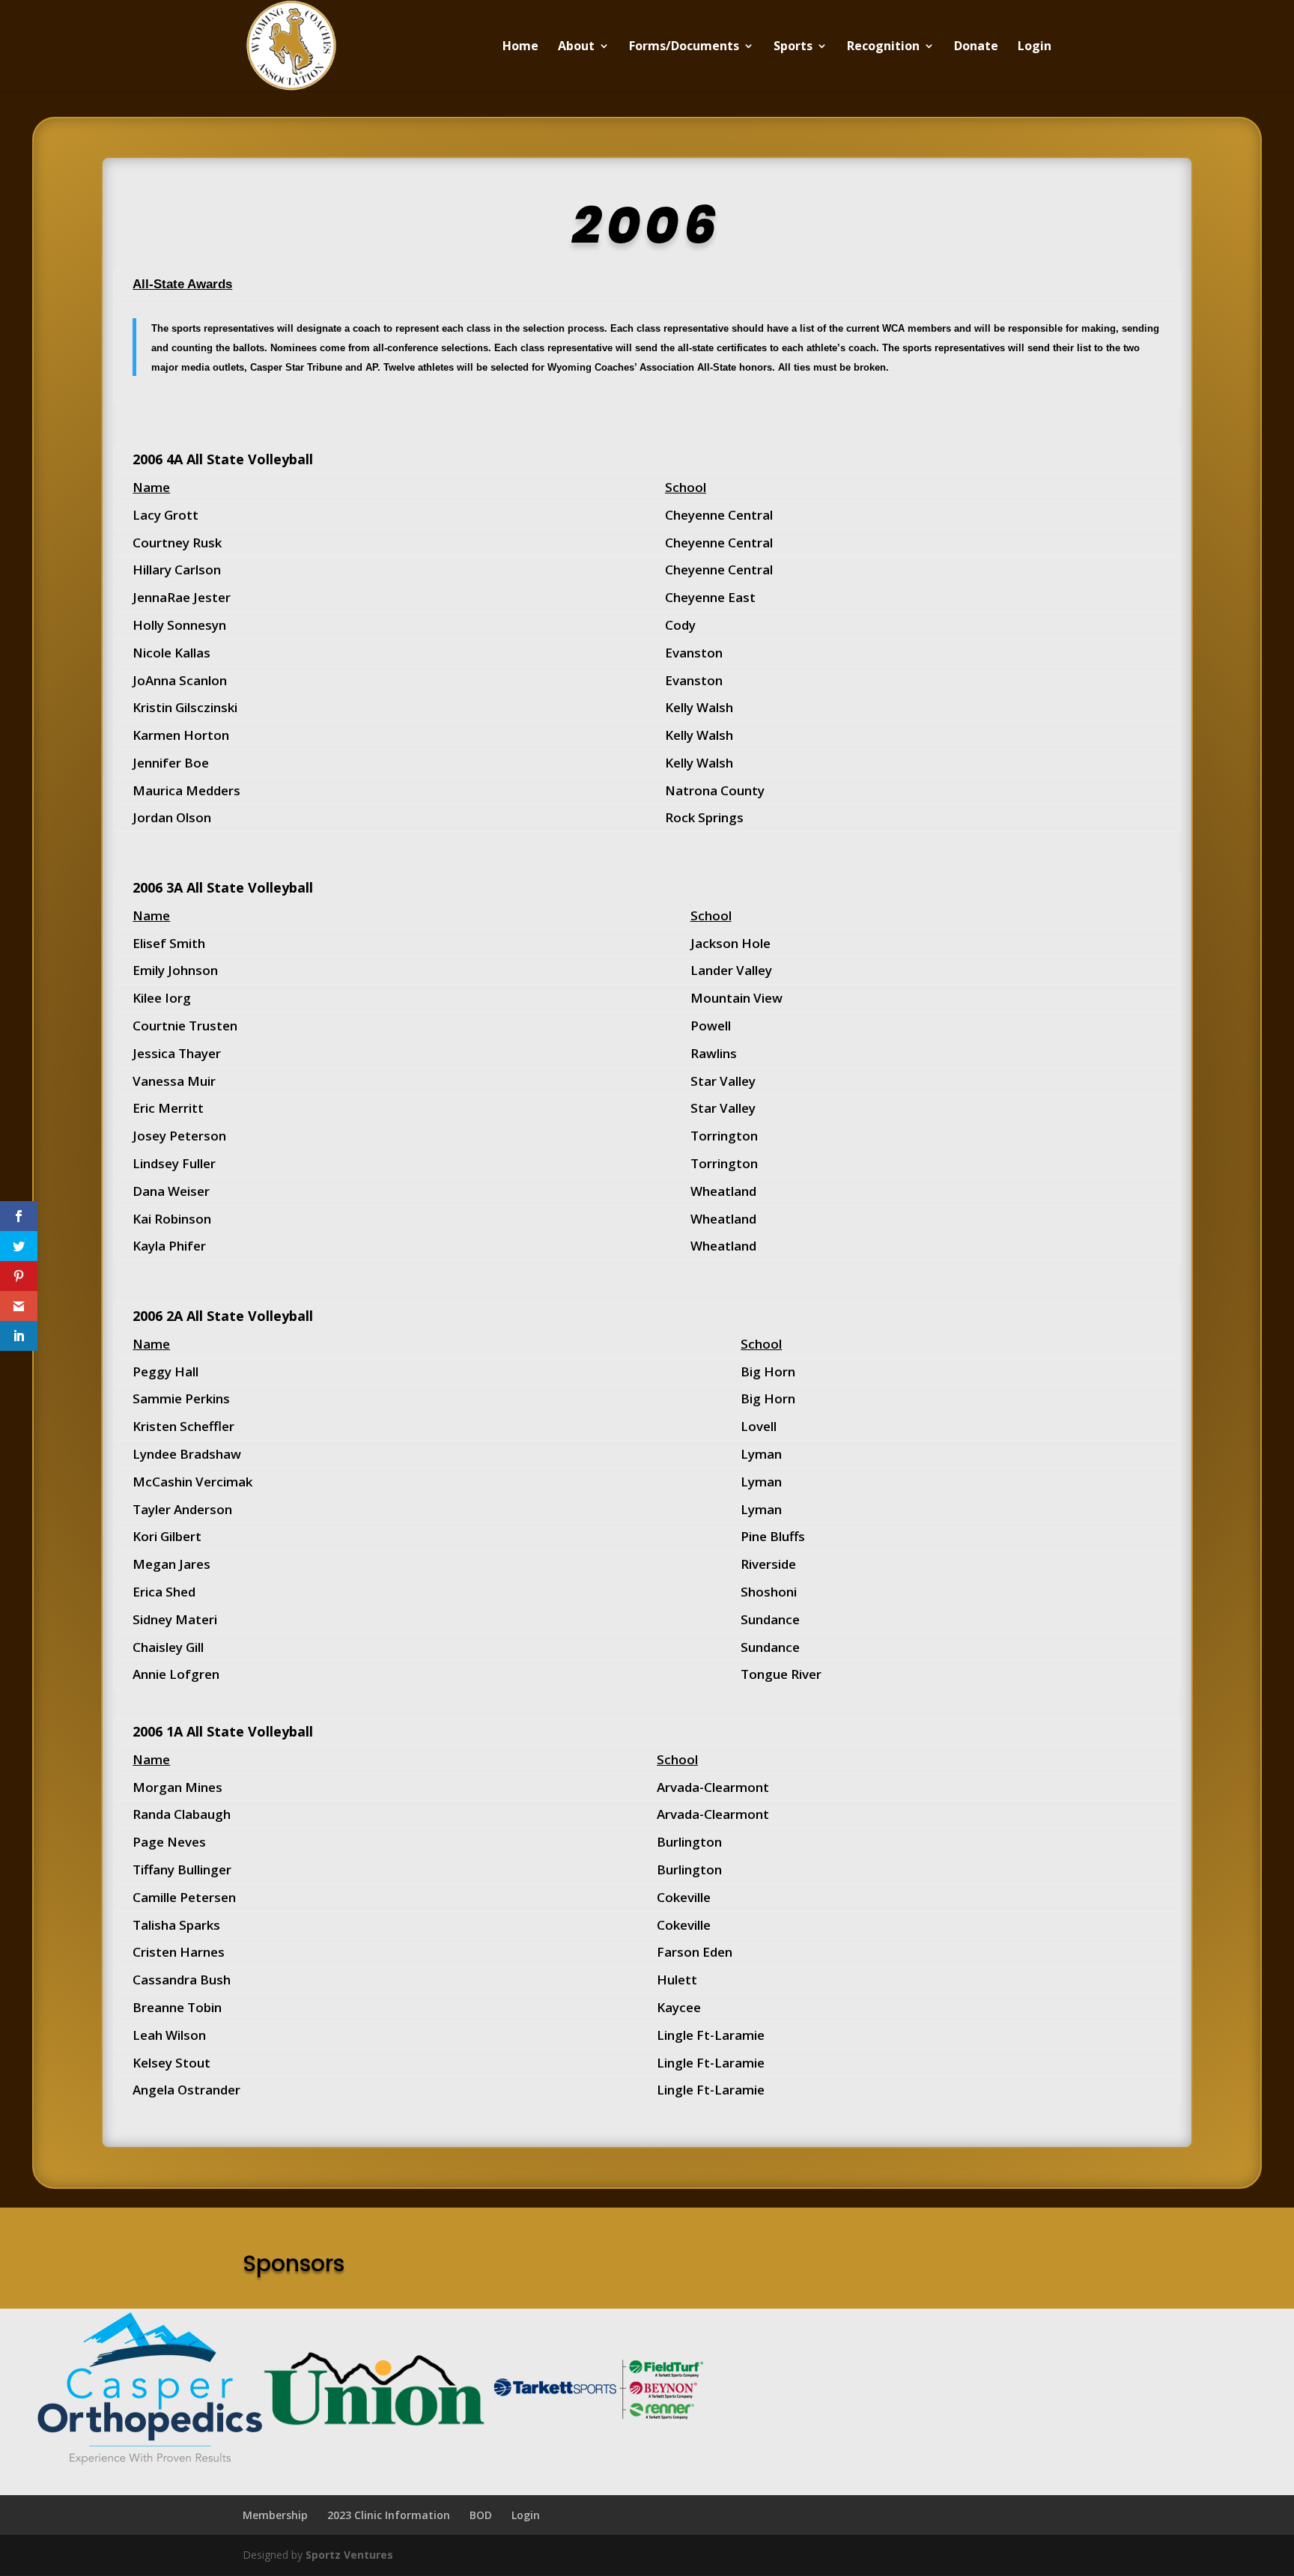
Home (520, 47)
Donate (976, 47)
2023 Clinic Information (389, 2515)
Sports (793, 47)
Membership (275, 2515)
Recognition (883, 47)
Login (1035, 47)
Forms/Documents (684, 47)
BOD (481, 2515)
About (576, 47)
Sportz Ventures (349, 2555)
